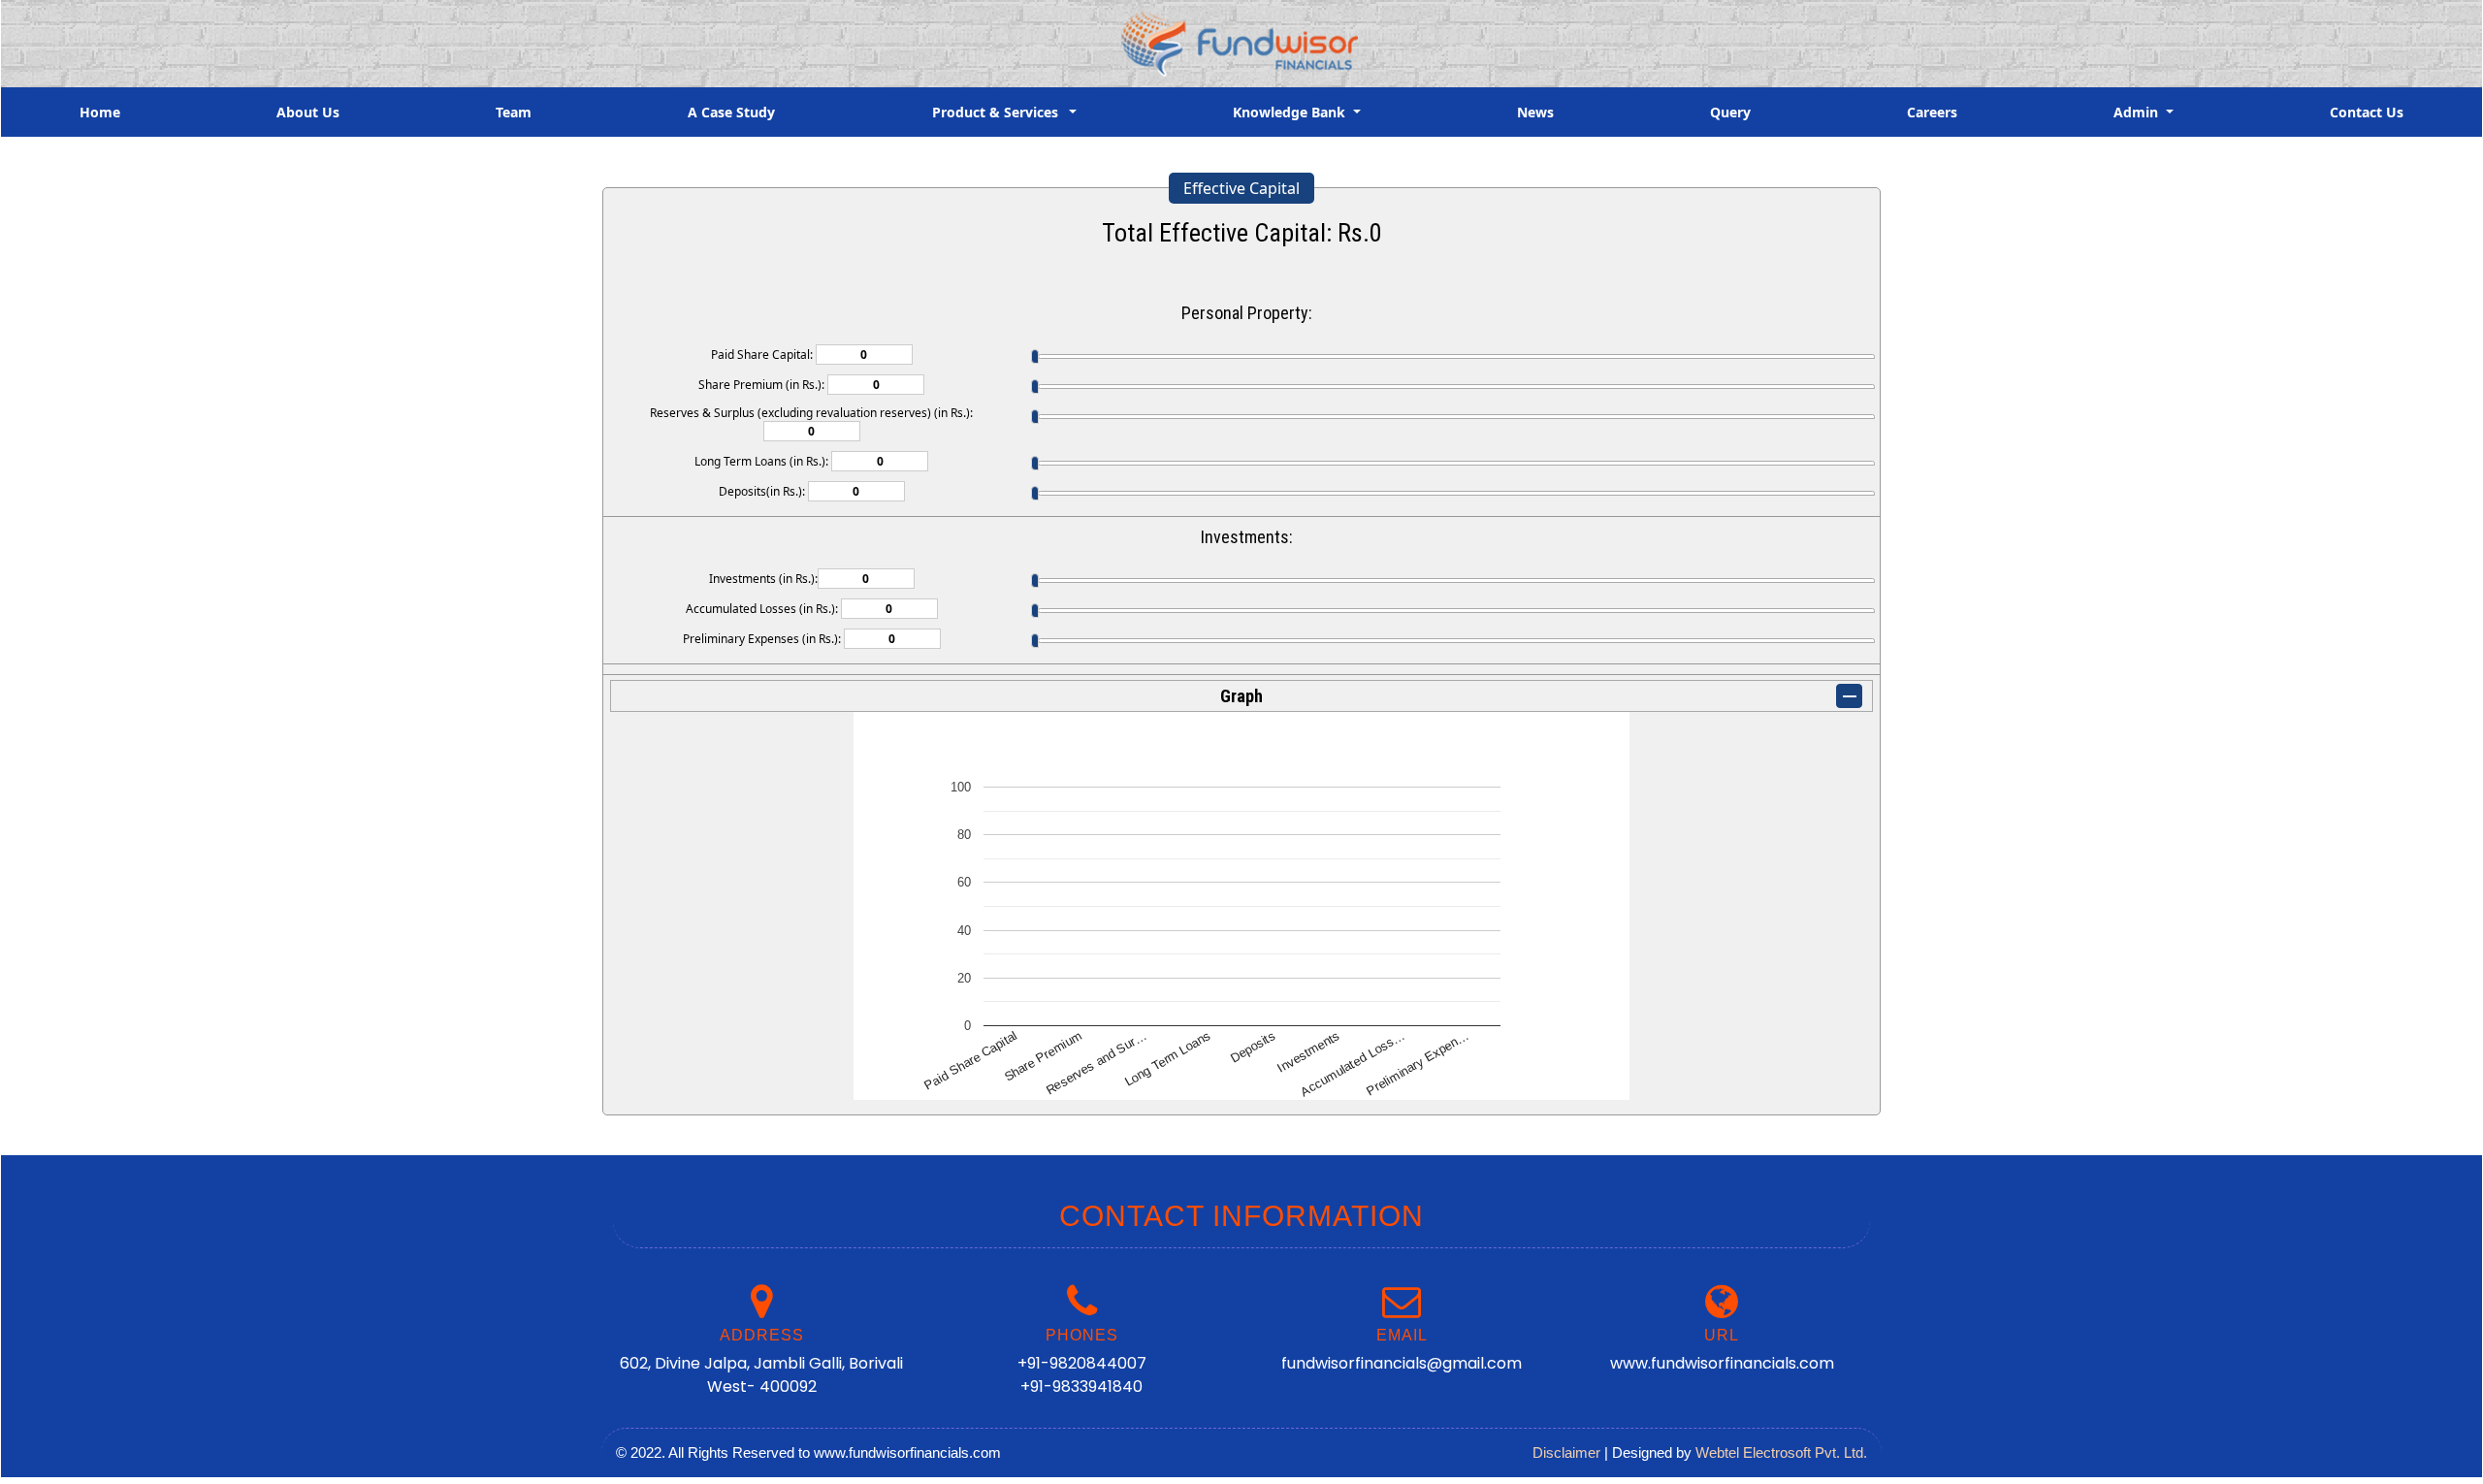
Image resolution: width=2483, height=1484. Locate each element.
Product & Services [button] (999, 112)
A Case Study (731, 112)
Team (514, 112)
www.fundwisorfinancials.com (1722, 1363)
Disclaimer (1566, 1452)
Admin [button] (2138, 112)
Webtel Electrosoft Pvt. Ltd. (1781, 1452)
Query (1730, 112)
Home (100, 112)
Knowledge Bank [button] (1291, 112)
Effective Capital (1241, 188)
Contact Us (2367, 112)
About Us (308, 112)
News (1535, 112)
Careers (1932, 112)
